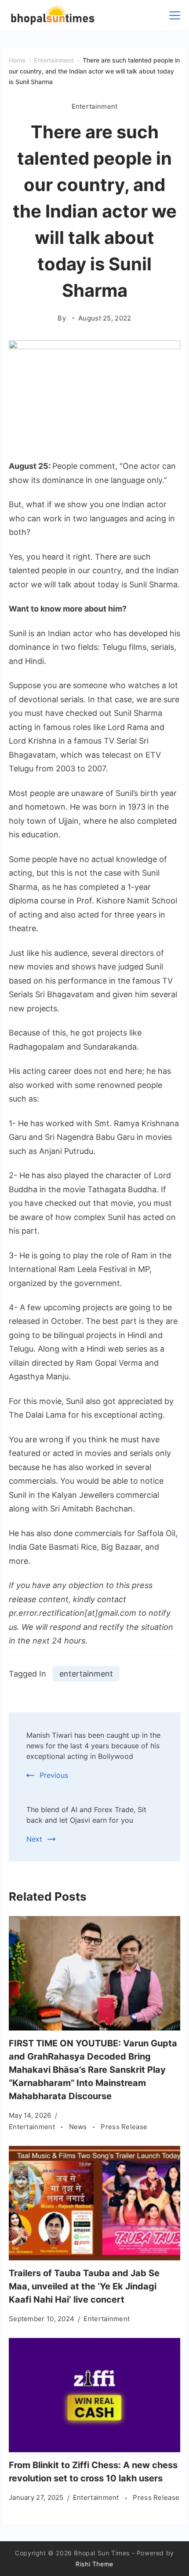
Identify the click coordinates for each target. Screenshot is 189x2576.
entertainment (86, 1674)
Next (34, 1839)
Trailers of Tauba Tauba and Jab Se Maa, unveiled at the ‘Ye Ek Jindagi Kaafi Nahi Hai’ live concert (84, 2286)
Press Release (124, 2127)
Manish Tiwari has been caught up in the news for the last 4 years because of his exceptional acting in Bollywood (93, 1746)
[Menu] (175, 15)
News (79, 2127)
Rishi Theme (94, 2564)
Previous (54, 1775)
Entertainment (95, 106)
